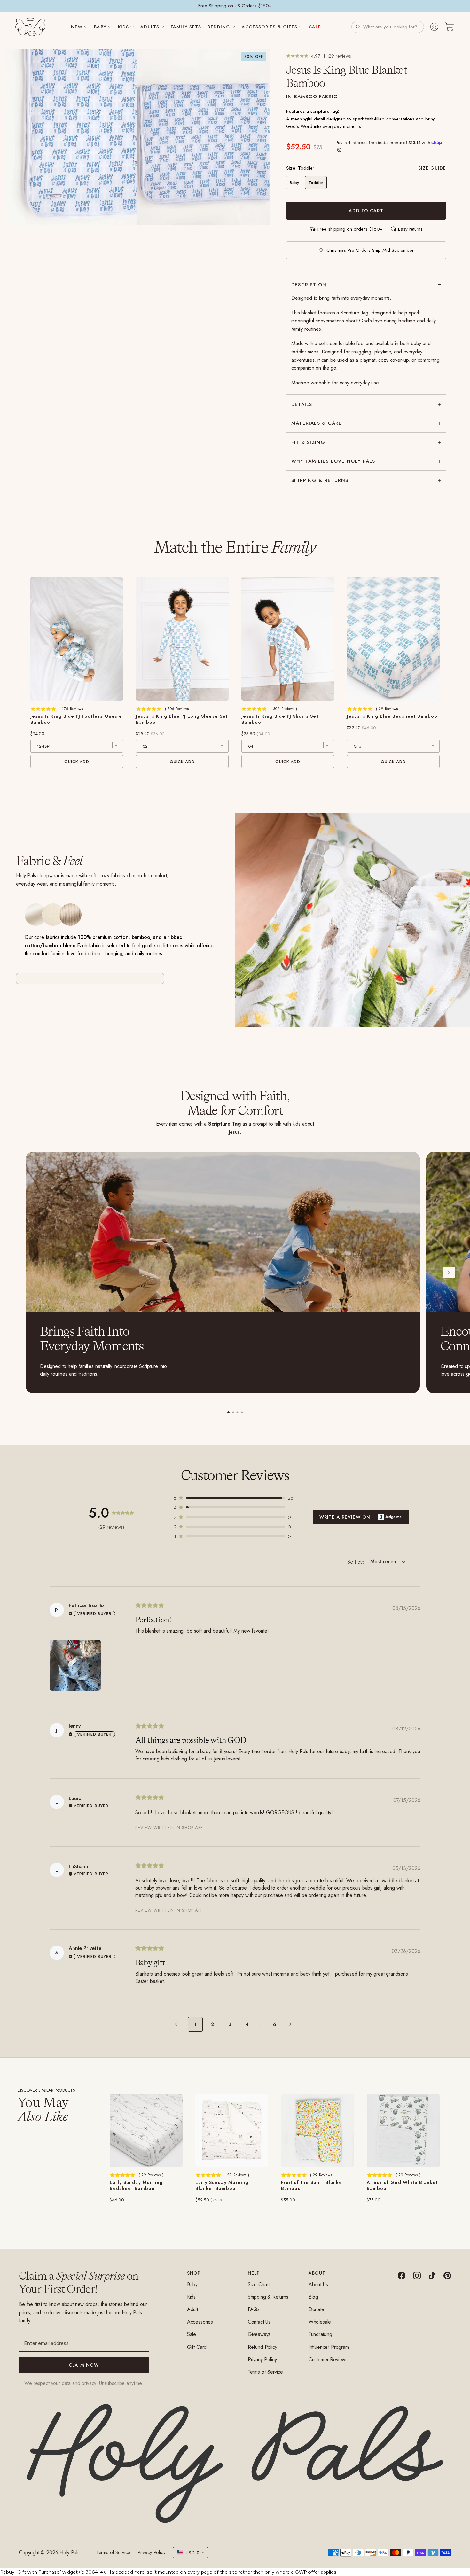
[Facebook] (402, 2276)
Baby (294, 183)
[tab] (228, 1412)
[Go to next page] (292, 2024)
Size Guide (432, 168)
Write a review (361, 1517)
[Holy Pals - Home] (30, 27)
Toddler (316, 183)
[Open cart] (450, 27)
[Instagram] (417, 2276)
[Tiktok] (432, 2276)
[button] (388, 27)
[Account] (434, 27)
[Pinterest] (447, 2276)
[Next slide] (449, 1273)
